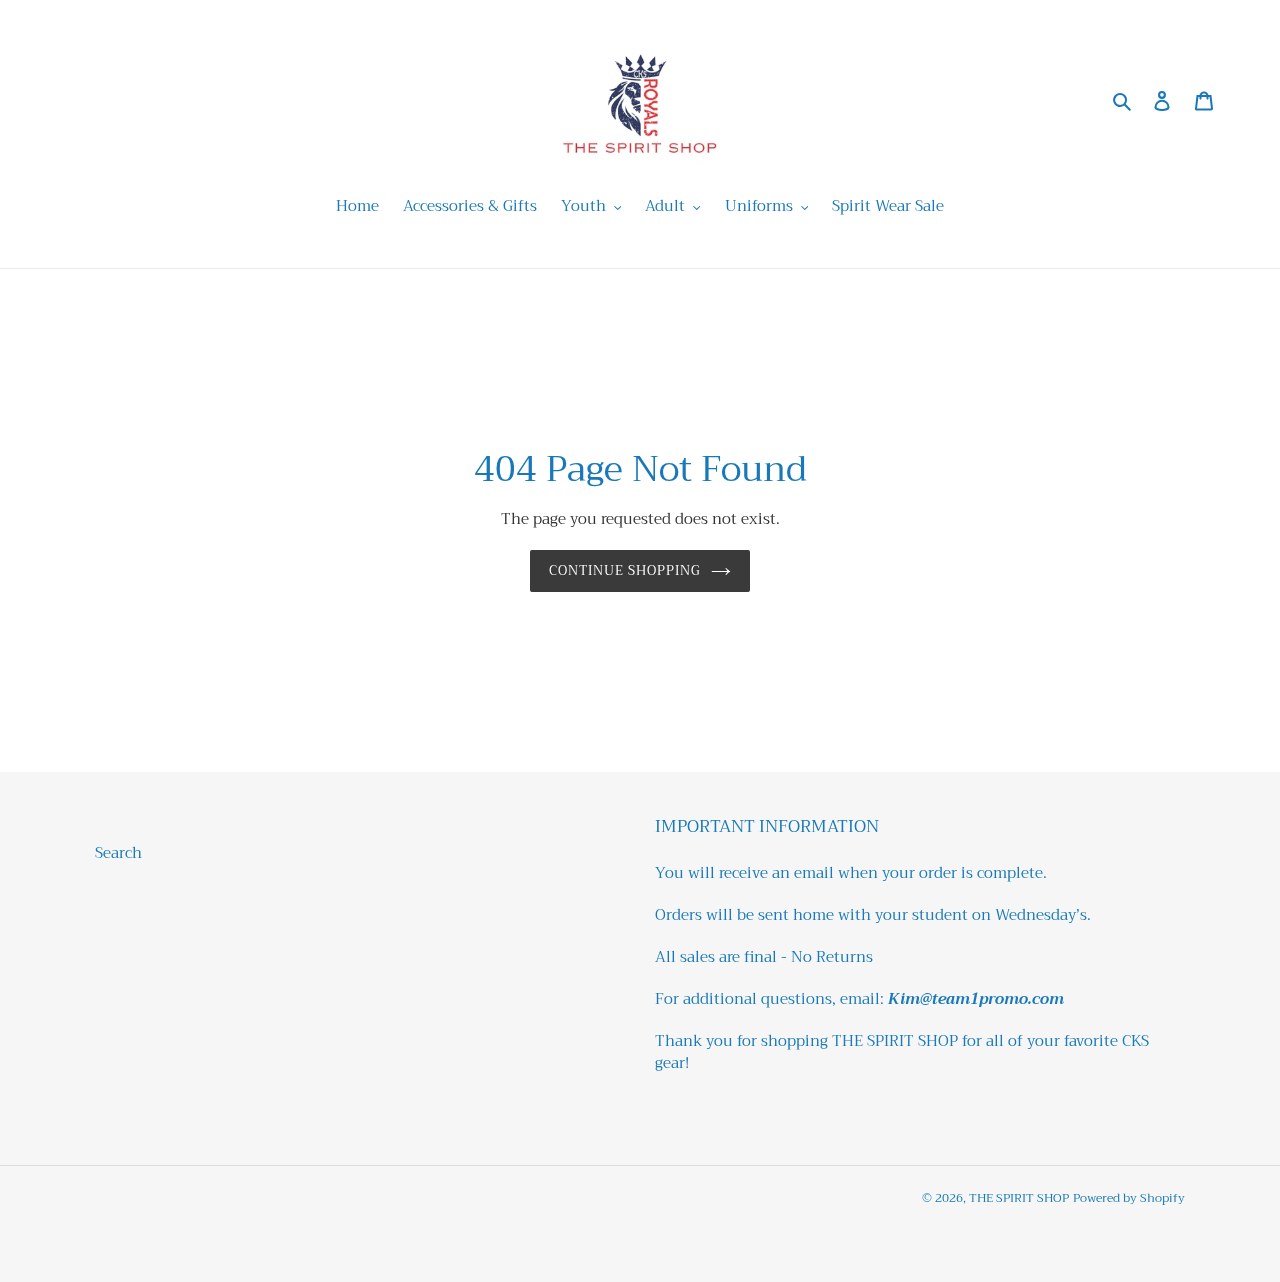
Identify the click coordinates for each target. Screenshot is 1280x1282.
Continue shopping (625, 570)
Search (118, 853)
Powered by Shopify (1129, 1198)
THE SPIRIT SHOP (1019, 1198)
